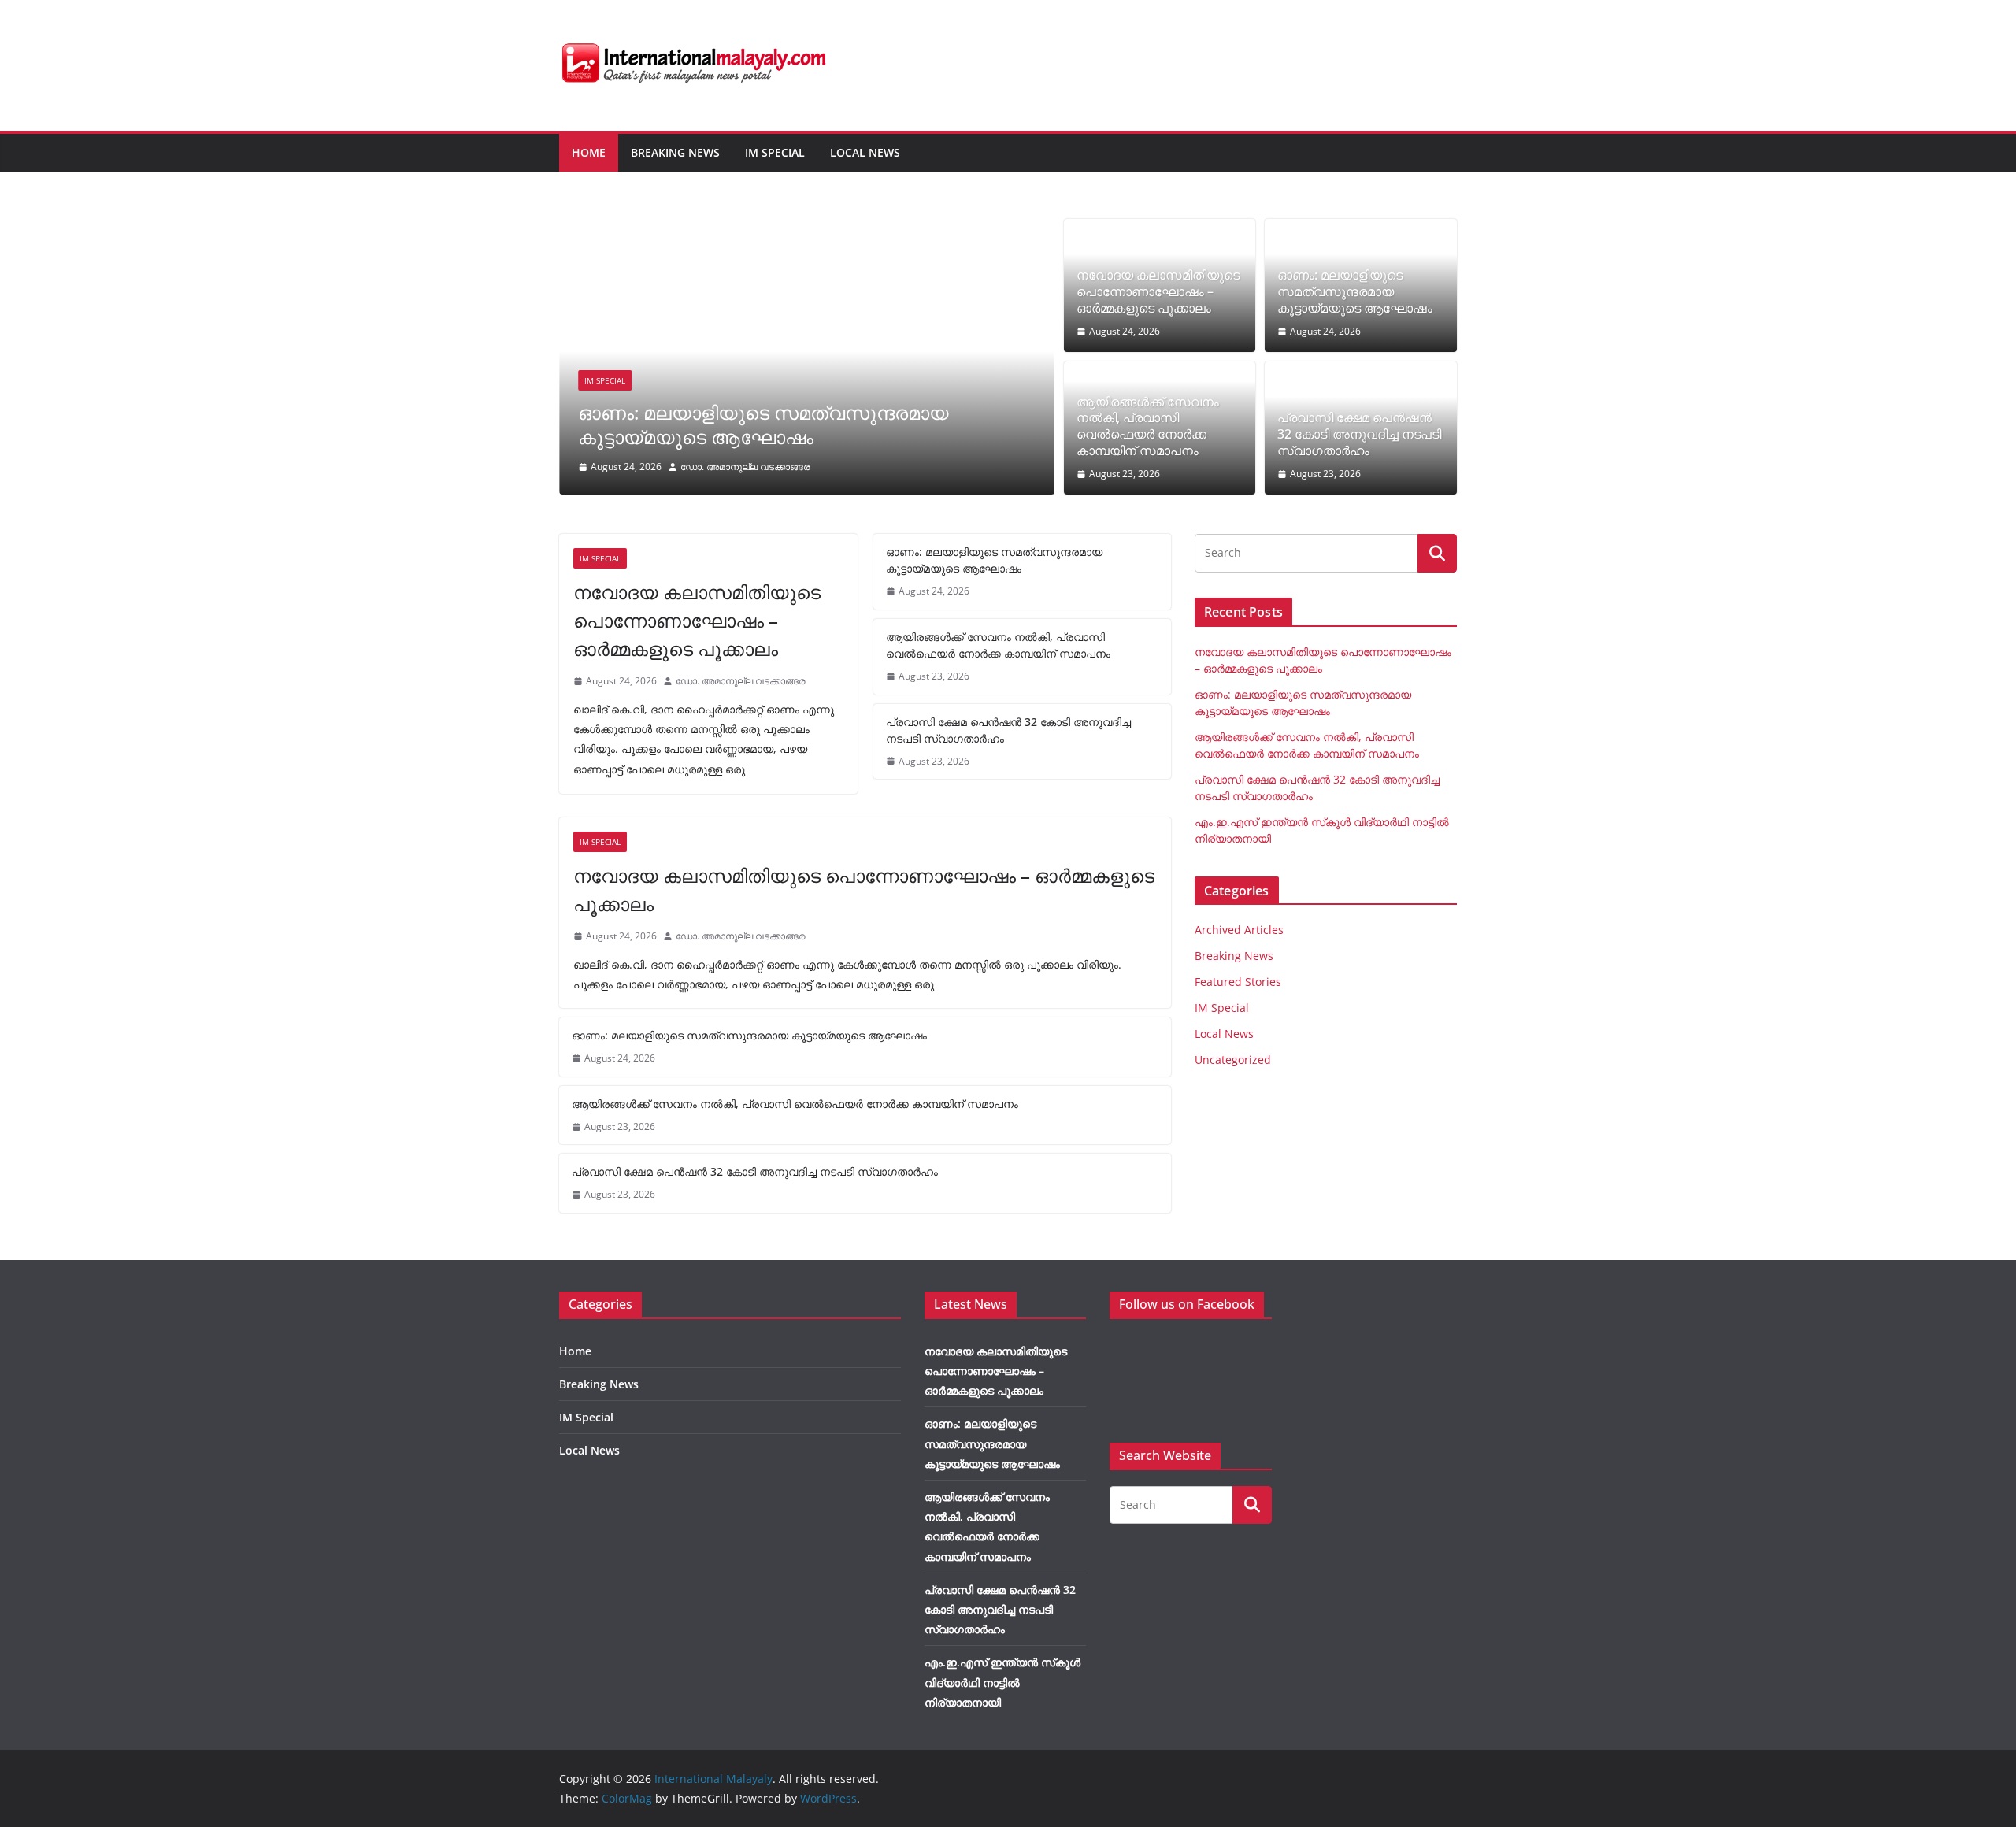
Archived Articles (1239, 930)
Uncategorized (1233, 1060)
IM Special (775, 152)
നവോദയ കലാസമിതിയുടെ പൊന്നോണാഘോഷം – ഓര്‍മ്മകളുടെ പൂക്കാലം (1158, 291)
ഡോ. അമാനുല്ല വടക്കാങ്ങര (745, 467)
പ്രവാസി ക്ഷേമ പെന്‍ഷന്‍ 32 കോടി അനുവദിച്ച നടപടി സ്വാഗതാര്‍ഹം (1359, 434)
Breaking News (675, 152)
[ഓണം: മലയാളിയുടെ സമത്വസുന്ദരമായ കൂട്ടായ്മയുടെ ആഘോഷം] (807, 230)
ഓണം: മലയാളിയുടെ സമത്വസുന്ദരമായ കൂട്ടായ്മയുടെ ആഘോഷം (763, 424)
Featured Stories (1238, 982)
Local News (865, 152)
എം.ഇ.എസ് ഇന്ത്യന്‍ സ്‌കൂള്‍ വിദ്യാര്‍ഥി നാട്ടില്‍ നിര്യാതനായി (1002, 1682)
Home (589, 152)
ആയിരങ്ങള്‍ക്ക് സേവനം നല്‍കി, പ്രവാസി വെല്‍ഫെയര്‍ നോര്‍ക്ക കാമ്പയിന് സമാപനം (1148, 426)
